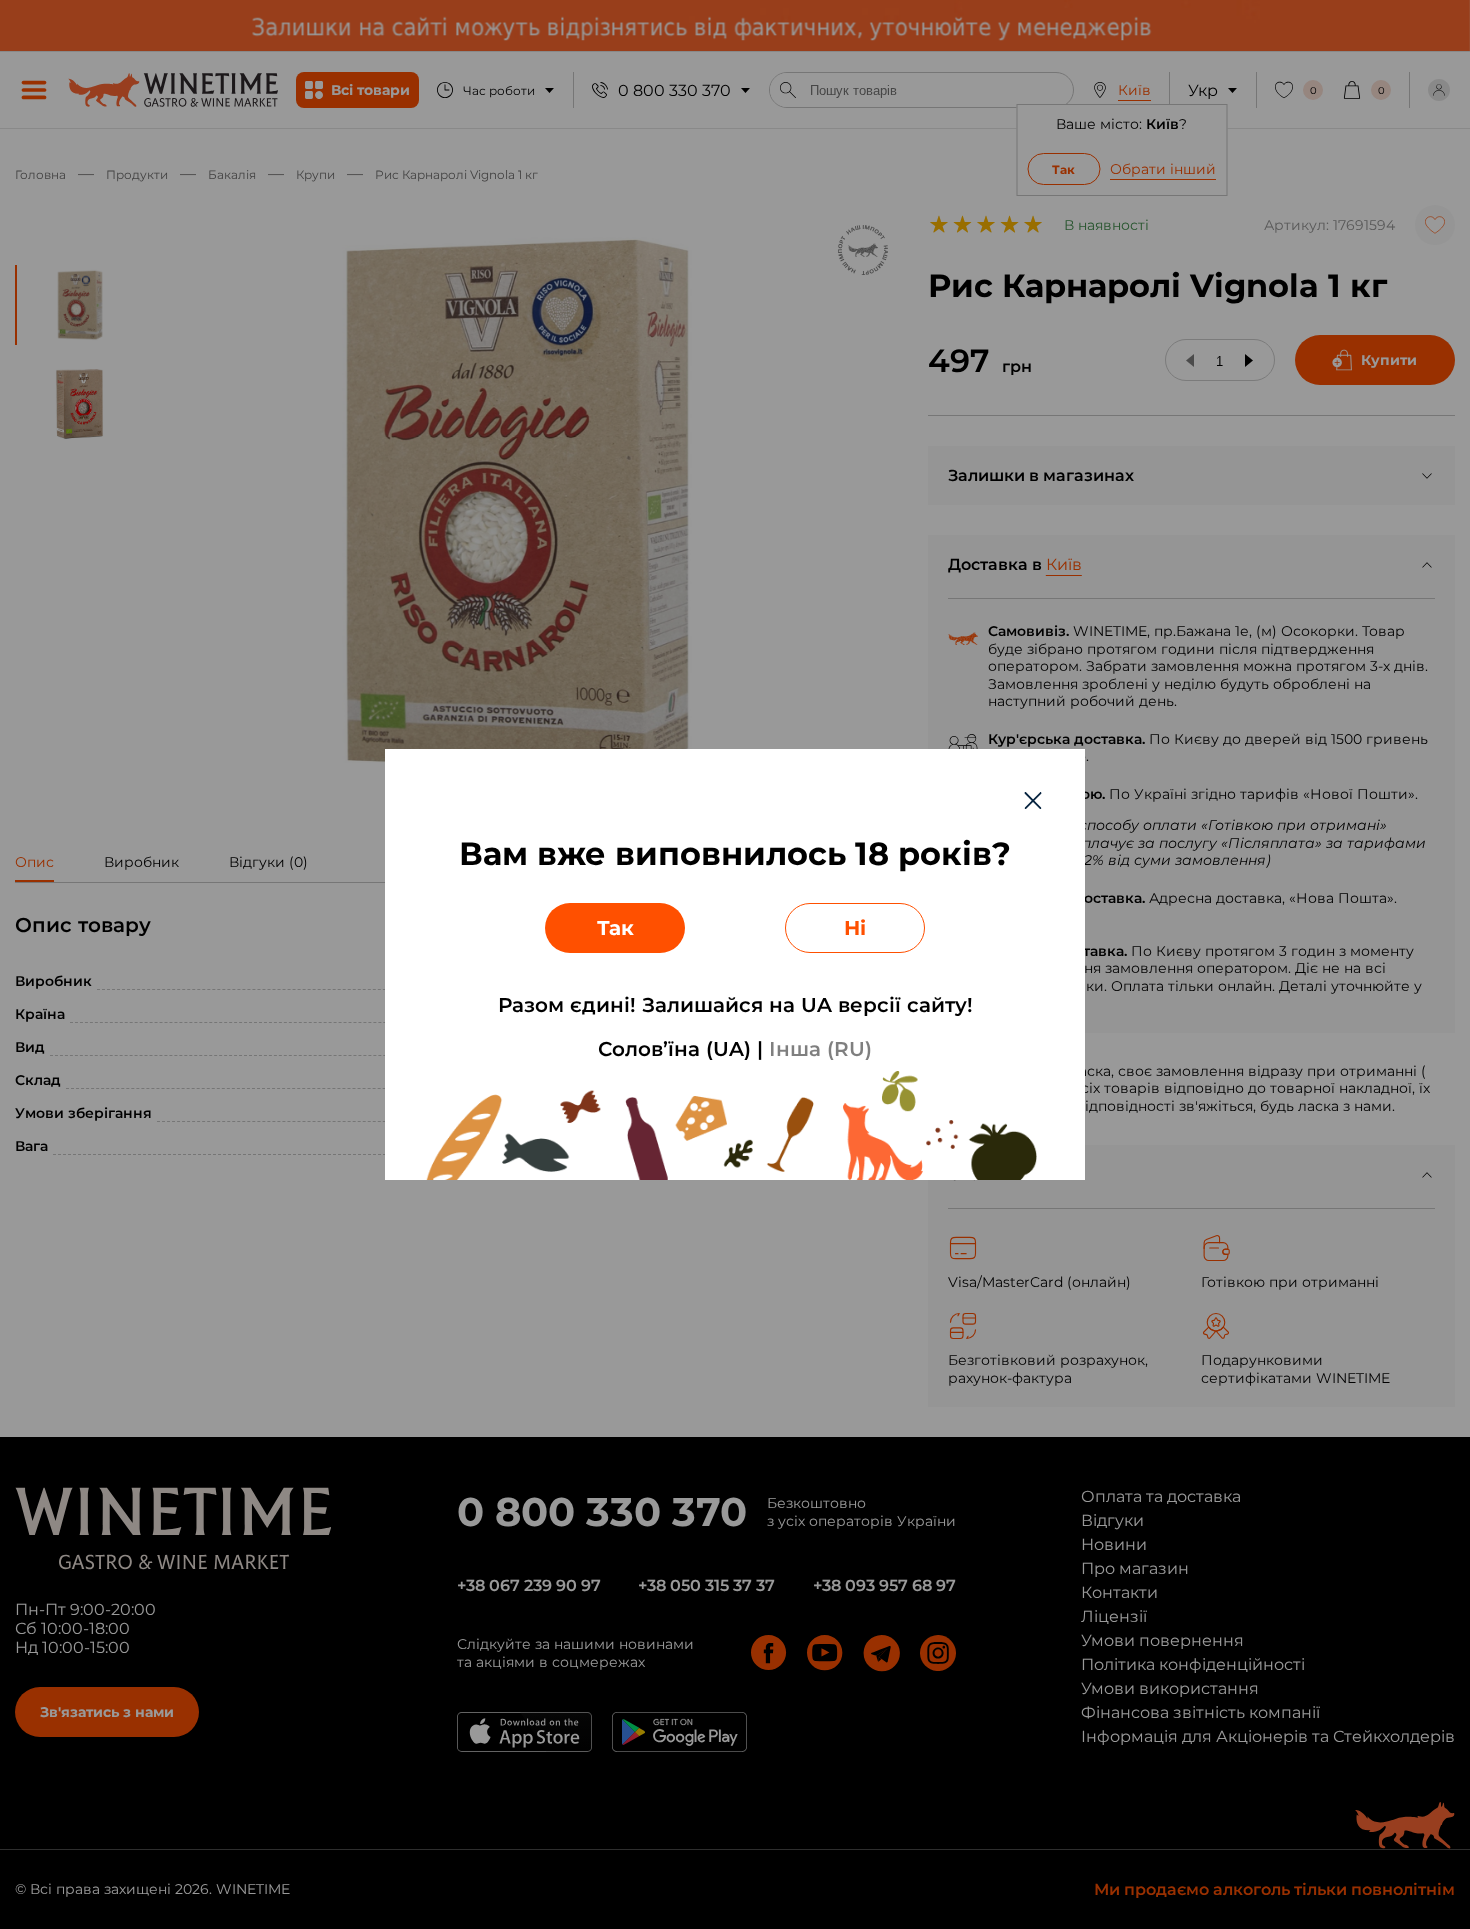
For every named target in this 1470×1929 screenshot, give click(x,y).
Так (615, 928)
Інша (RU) (820, 1049)
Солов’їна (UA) (674, 1049)
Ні (855, 928)
